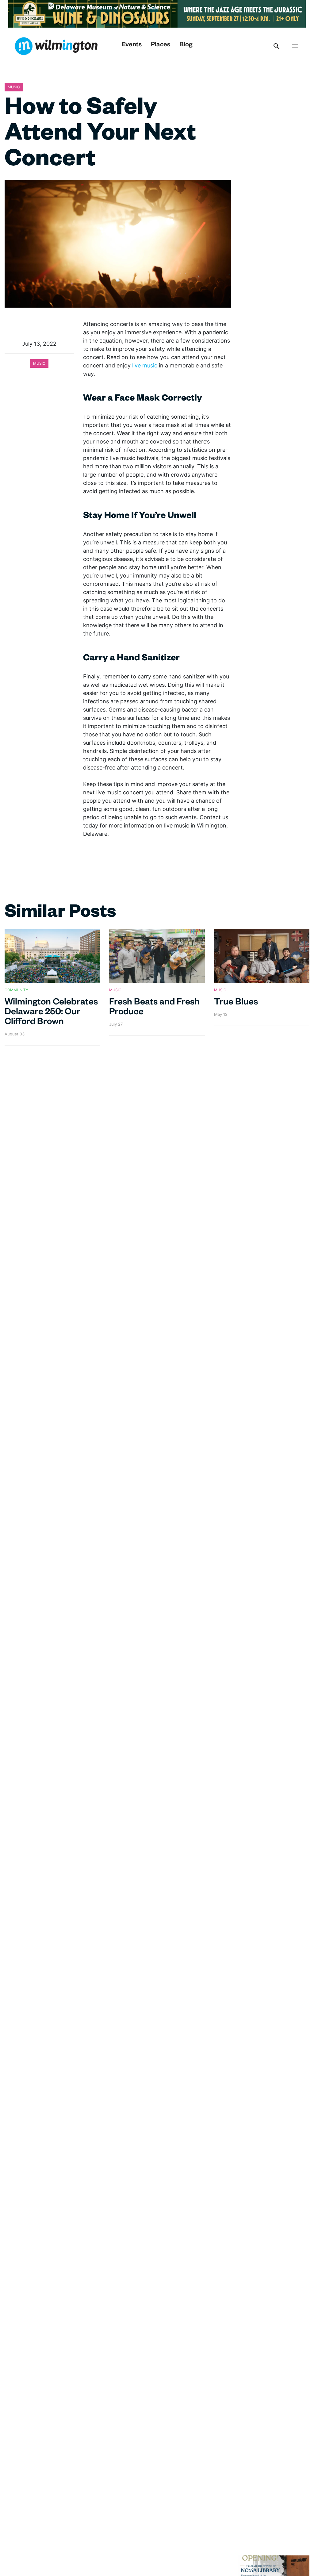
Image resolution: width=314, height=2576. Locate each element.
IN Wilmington (56, 46)
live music (145, 365)
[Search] (277, 46)
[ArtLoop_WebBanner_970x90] (157, 13)
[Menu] (295, 46)
